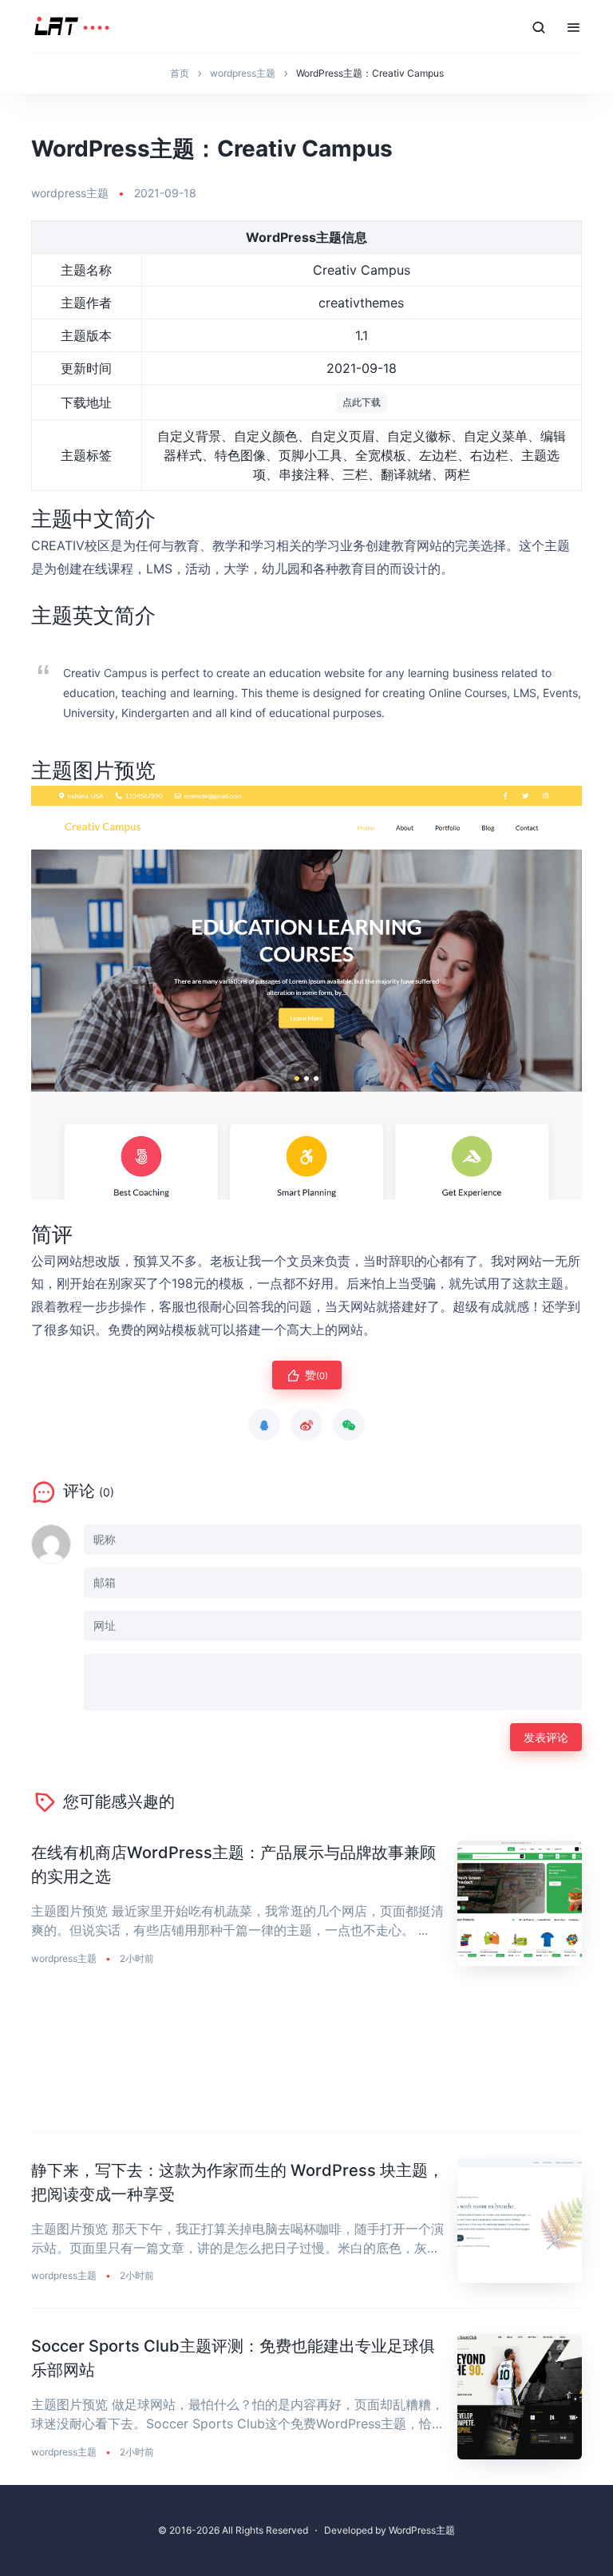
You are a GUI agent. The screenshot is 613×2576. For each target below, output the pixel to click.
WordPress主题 (422, 2530)
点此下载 (362, 402)
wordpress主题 (70, 193)
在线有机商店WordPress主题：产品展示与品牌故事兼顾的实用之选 (233, 1865)
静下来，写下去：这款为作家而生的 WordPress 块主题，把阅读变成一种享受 (237, 2182)
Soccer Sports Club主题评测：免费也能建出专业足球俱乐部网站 (233, 2358)
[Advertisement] (306, 2062)
